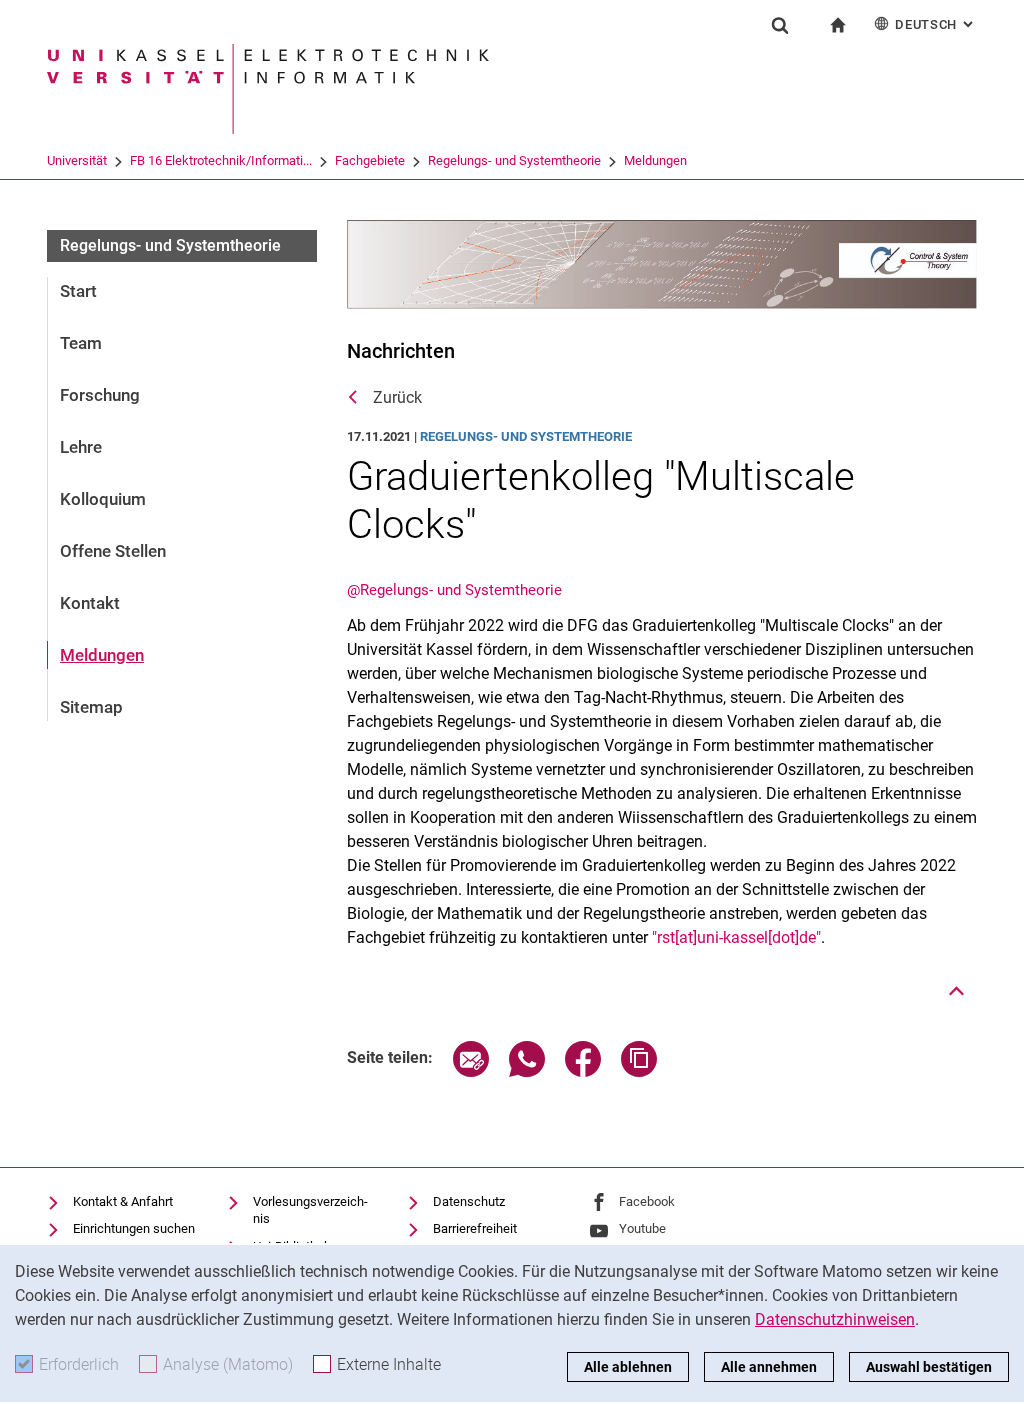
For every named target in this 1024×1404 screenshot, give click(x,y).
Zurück (397, 397)
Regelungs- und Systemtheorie (514, 160)
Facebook (647, 1201)
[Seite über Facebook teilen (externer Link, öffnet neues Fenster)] (583, 1071)
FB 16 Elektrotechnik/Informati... (221, 160)
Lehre (81, 447)
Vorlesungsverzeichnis (310, 1210)
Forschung (100, 395)
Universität (77, 160)
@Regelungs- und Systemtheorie (454, 590)
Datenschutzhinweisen (835, 1319)
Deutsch (936, 24)
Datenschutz (469, 1201)
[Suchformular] (780, 25)
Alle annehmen (769, 1367)
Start (78, 291)
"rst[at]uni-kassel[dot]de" (736, 937)
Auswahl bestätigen (929, 1367)
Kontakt (90, 603)
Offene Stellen (113, 551)
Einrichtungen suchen (134, 1228)
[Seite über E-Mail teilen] (471, 1071)
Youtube (642, 1228)
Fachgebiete (370, 160)
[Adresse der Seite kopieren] (639, 1071)
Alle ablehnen (628, 1367)
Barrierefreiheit (475, 1228)
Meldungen (655, 160)
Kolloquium (103, 499)
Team (81, 343)
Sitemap (91, 707)
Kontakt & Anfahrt (123, 1201)
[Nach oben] (957, 991)
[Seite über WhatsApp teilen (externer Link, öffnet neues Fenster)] (527, 1071)
